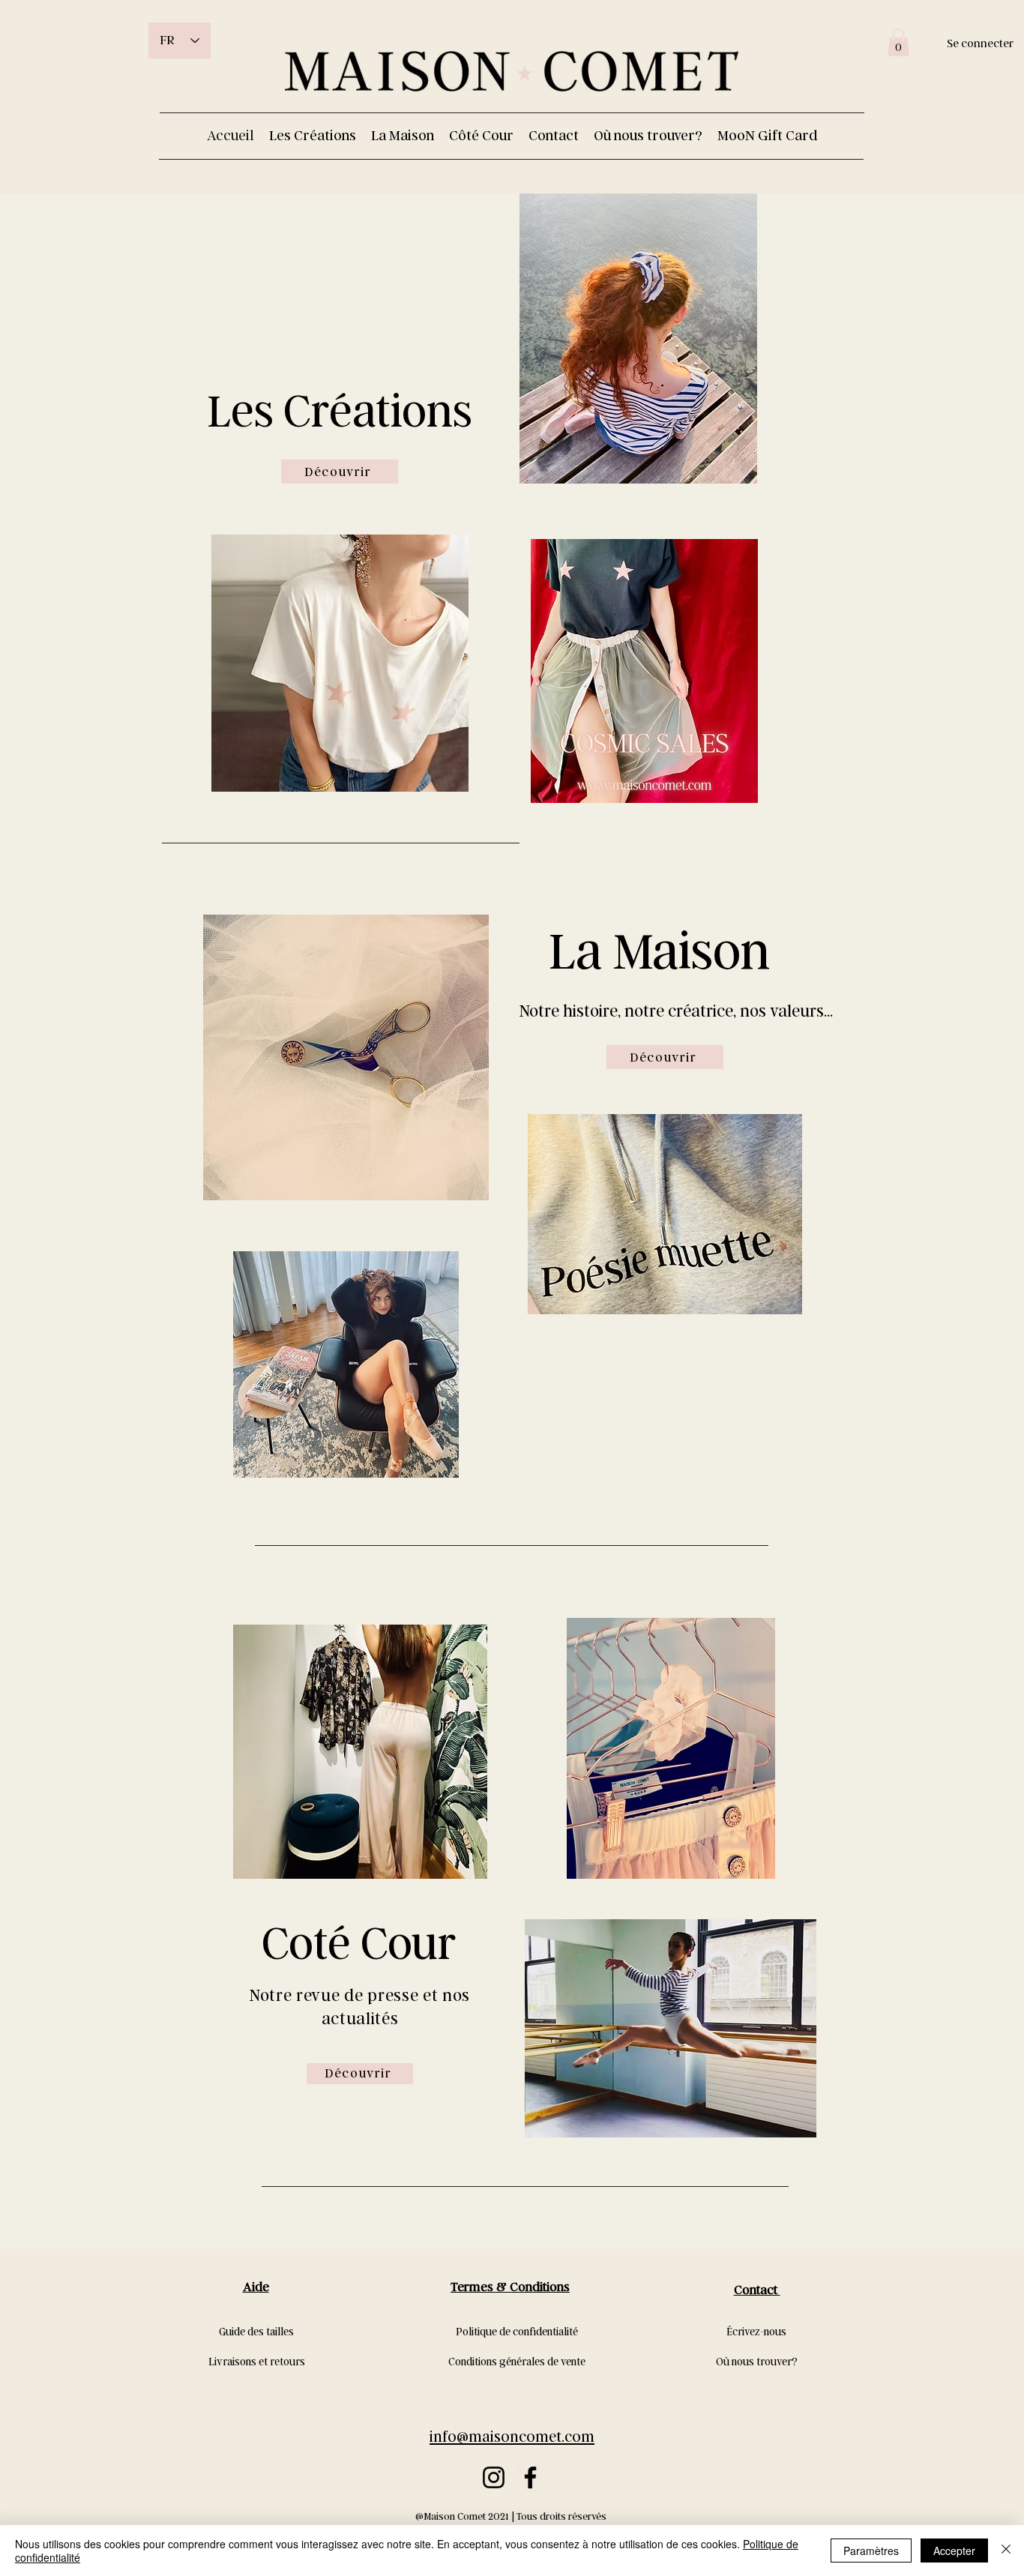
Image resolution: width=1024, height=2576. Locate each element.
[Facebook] (530, 2477)
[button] (898, 42)
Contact (757, 2290)
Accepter (954, 2551)
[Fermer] (1006, 2551)
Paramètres (871, 2551)
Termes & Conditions (510, 2287)
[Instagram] (494, 2477)
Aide (256, 2287)
